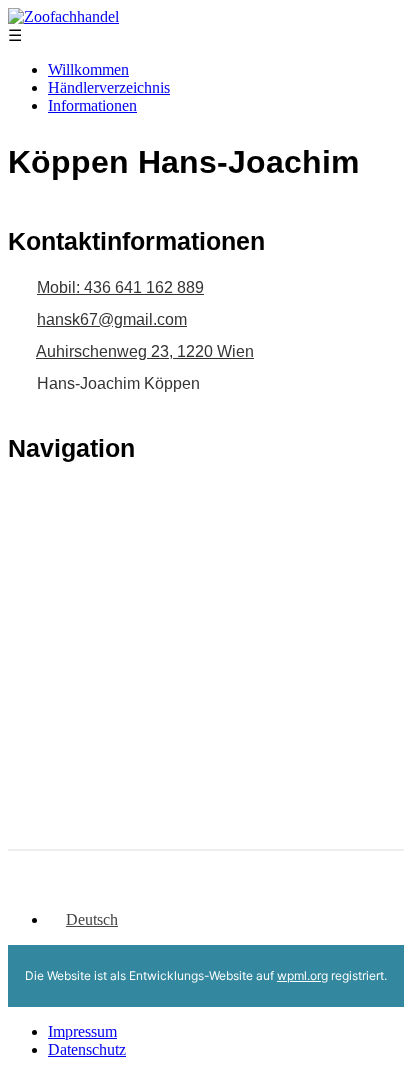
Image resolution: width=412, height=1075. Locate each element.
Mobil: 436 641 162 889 (120, 287)
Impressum (82, 1031)
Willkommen (88, 69)
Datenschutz (87, 1049)
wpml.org (302, 975)
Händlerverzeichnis (109, 87)
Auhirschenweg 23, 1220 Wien (145, 351)
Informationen (92, 105)
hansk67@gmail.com (112, 319)
